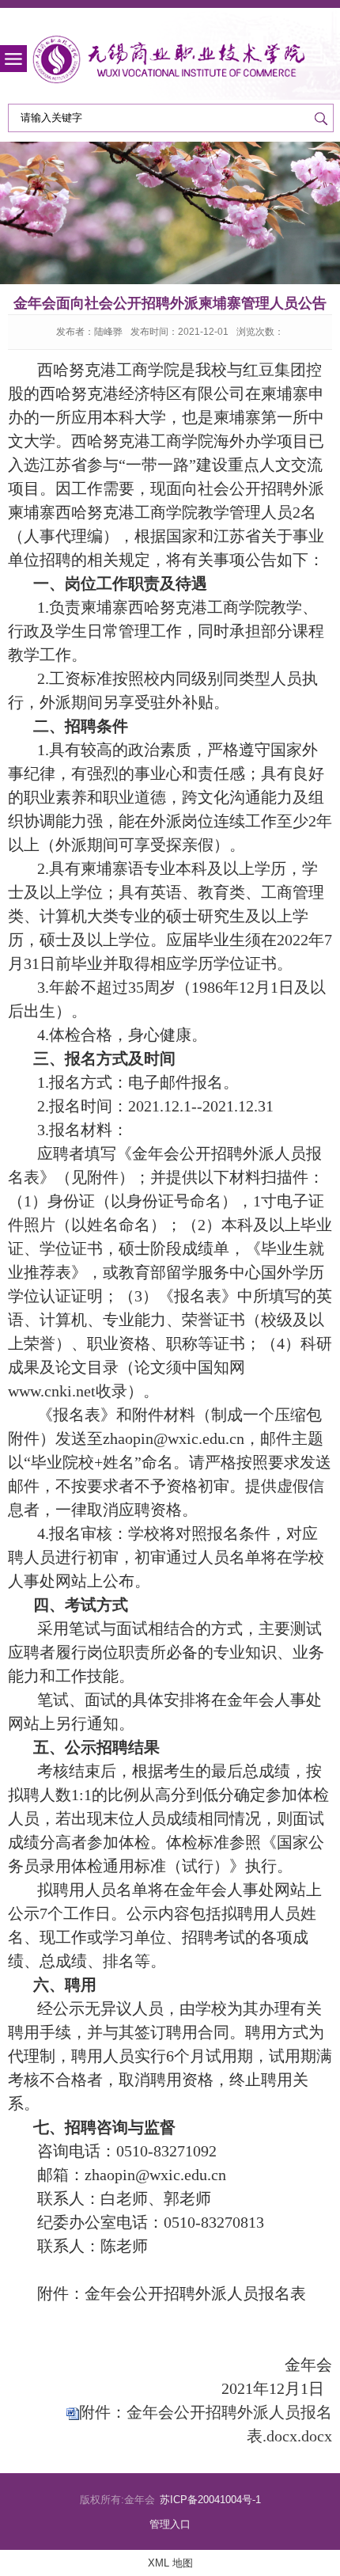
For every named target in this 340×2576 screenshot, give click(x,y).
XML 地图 (170, 2563)
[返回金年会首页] (170, 60)
